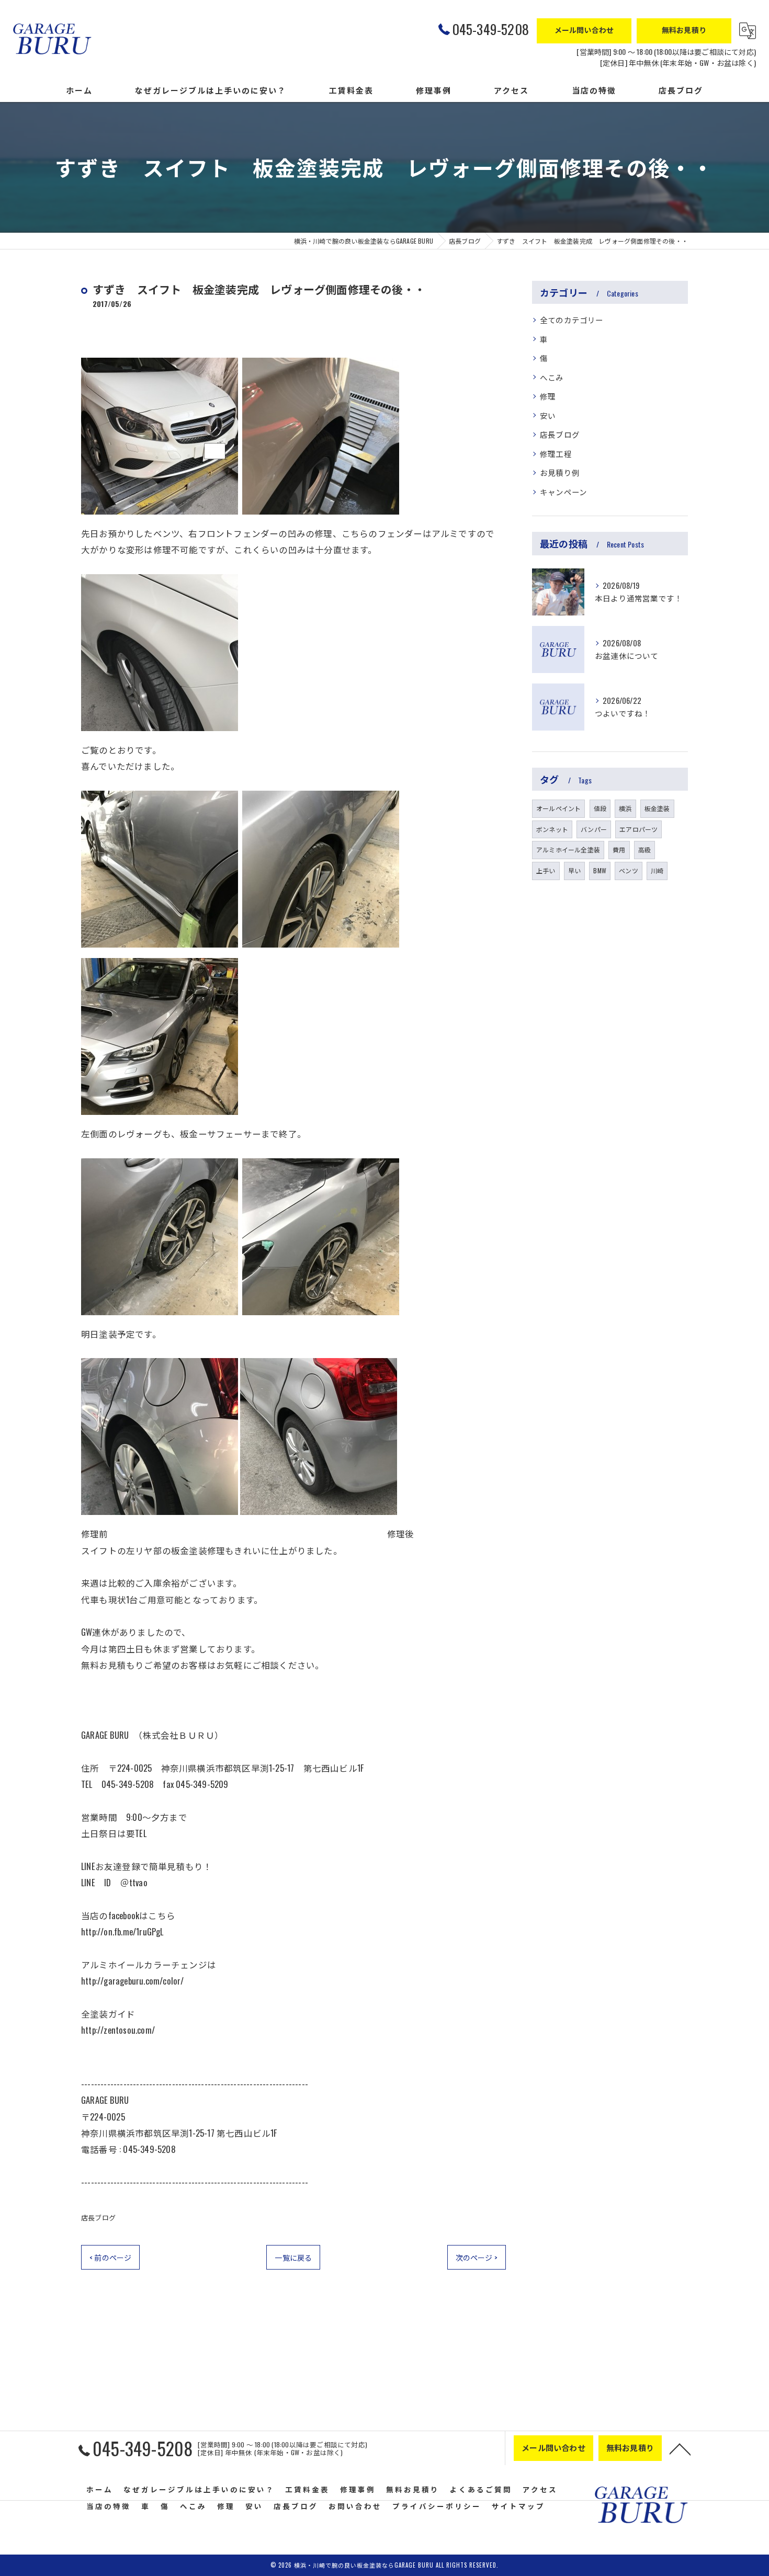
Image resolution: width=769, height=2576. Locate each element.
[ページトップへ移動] (680, 2448)
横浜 (625, 808)
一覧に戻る (293, 2257)
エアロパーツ (638, 829)
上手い (546, 870)
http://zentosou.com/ (118, 2030)
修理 (548, 396)
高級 (644, 850)
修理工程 (556, 454)
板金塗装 (657, 808)
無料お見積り (684, 30)
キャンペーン (563, 492)
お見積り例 (560, 472)
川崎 (657, 870)
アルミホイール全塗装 (568, 850)
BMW (600, 870)
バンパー (594, 829)
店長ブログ (98, 2217)
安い (548, 415)
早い (574, 870)
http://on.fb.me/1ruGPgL (122, 1931)
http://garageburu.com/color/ (133, 1981)
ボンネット (552, 829)
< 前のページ (110, 2257)
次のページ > (477, 2257)
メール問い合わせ (584, 30)
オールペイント (558, 808)
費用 (619, 850)
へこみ (552, 377)
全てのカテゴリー (572, 320)
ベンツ (629, 870)
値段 (600, 808)
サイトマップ (518, 2506)
